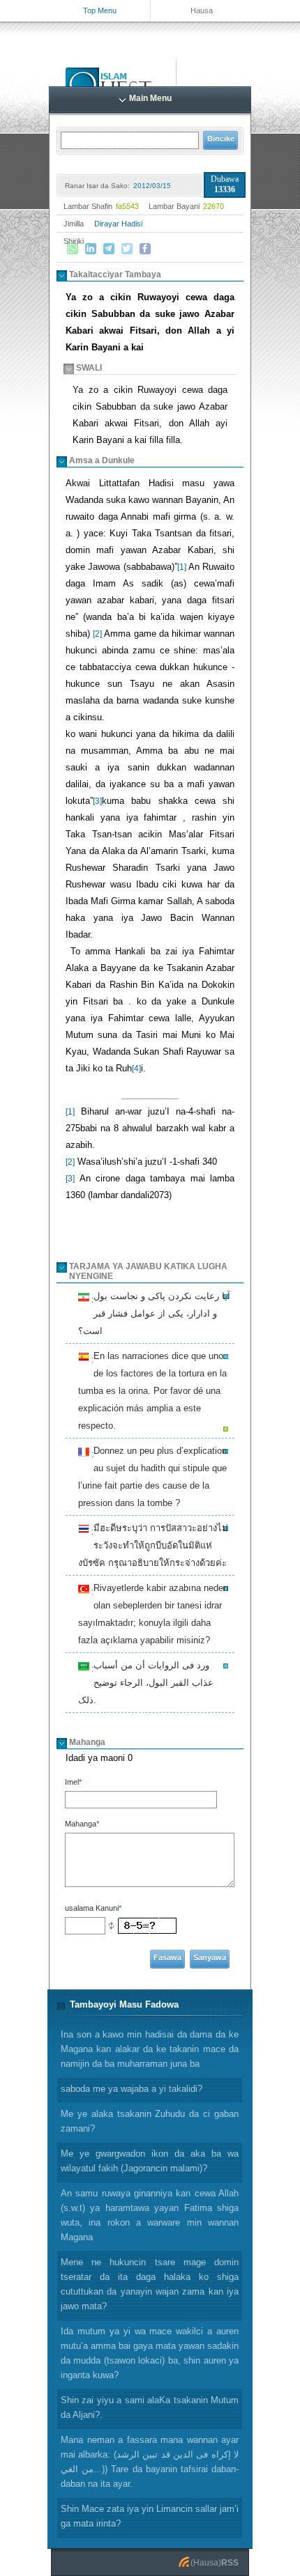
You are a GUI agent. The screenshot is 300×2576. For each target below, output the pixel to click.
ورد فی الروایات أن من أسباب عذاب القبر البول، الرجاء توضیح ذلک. (146, 1683)
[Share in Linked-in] (91, 249)
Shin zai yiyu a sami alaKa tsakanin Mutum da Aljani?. (150, 2407)
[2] (97, 634)
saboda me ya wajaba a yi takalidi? (132, 2089)
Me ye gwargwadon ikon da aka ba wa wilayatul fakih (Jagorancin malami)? (150, 2161)
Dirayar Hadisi (118, 224)
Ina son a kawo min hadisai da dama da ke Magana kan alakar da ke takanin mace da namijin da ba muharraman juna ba (150, 2049)
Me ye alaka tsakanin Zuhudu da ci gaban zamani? (150, 2121)
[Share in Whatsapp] (73, 249)
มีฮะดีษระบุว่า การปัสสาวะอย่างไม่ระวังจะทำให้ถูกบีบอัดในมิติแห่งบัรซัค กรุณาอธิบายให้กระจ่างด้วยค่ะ (153, 1545)
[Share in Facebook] (145, 249)
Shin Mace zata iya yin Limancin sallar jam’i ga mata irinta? (150, 2516)
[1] (182, 567)
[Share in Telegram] (109, 249)
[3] (97, 801)
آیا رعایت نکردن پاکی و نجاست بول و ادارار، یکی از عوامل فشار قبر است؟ (154, 1313)
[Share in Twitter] (127, 249)
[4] (136, 1069)
